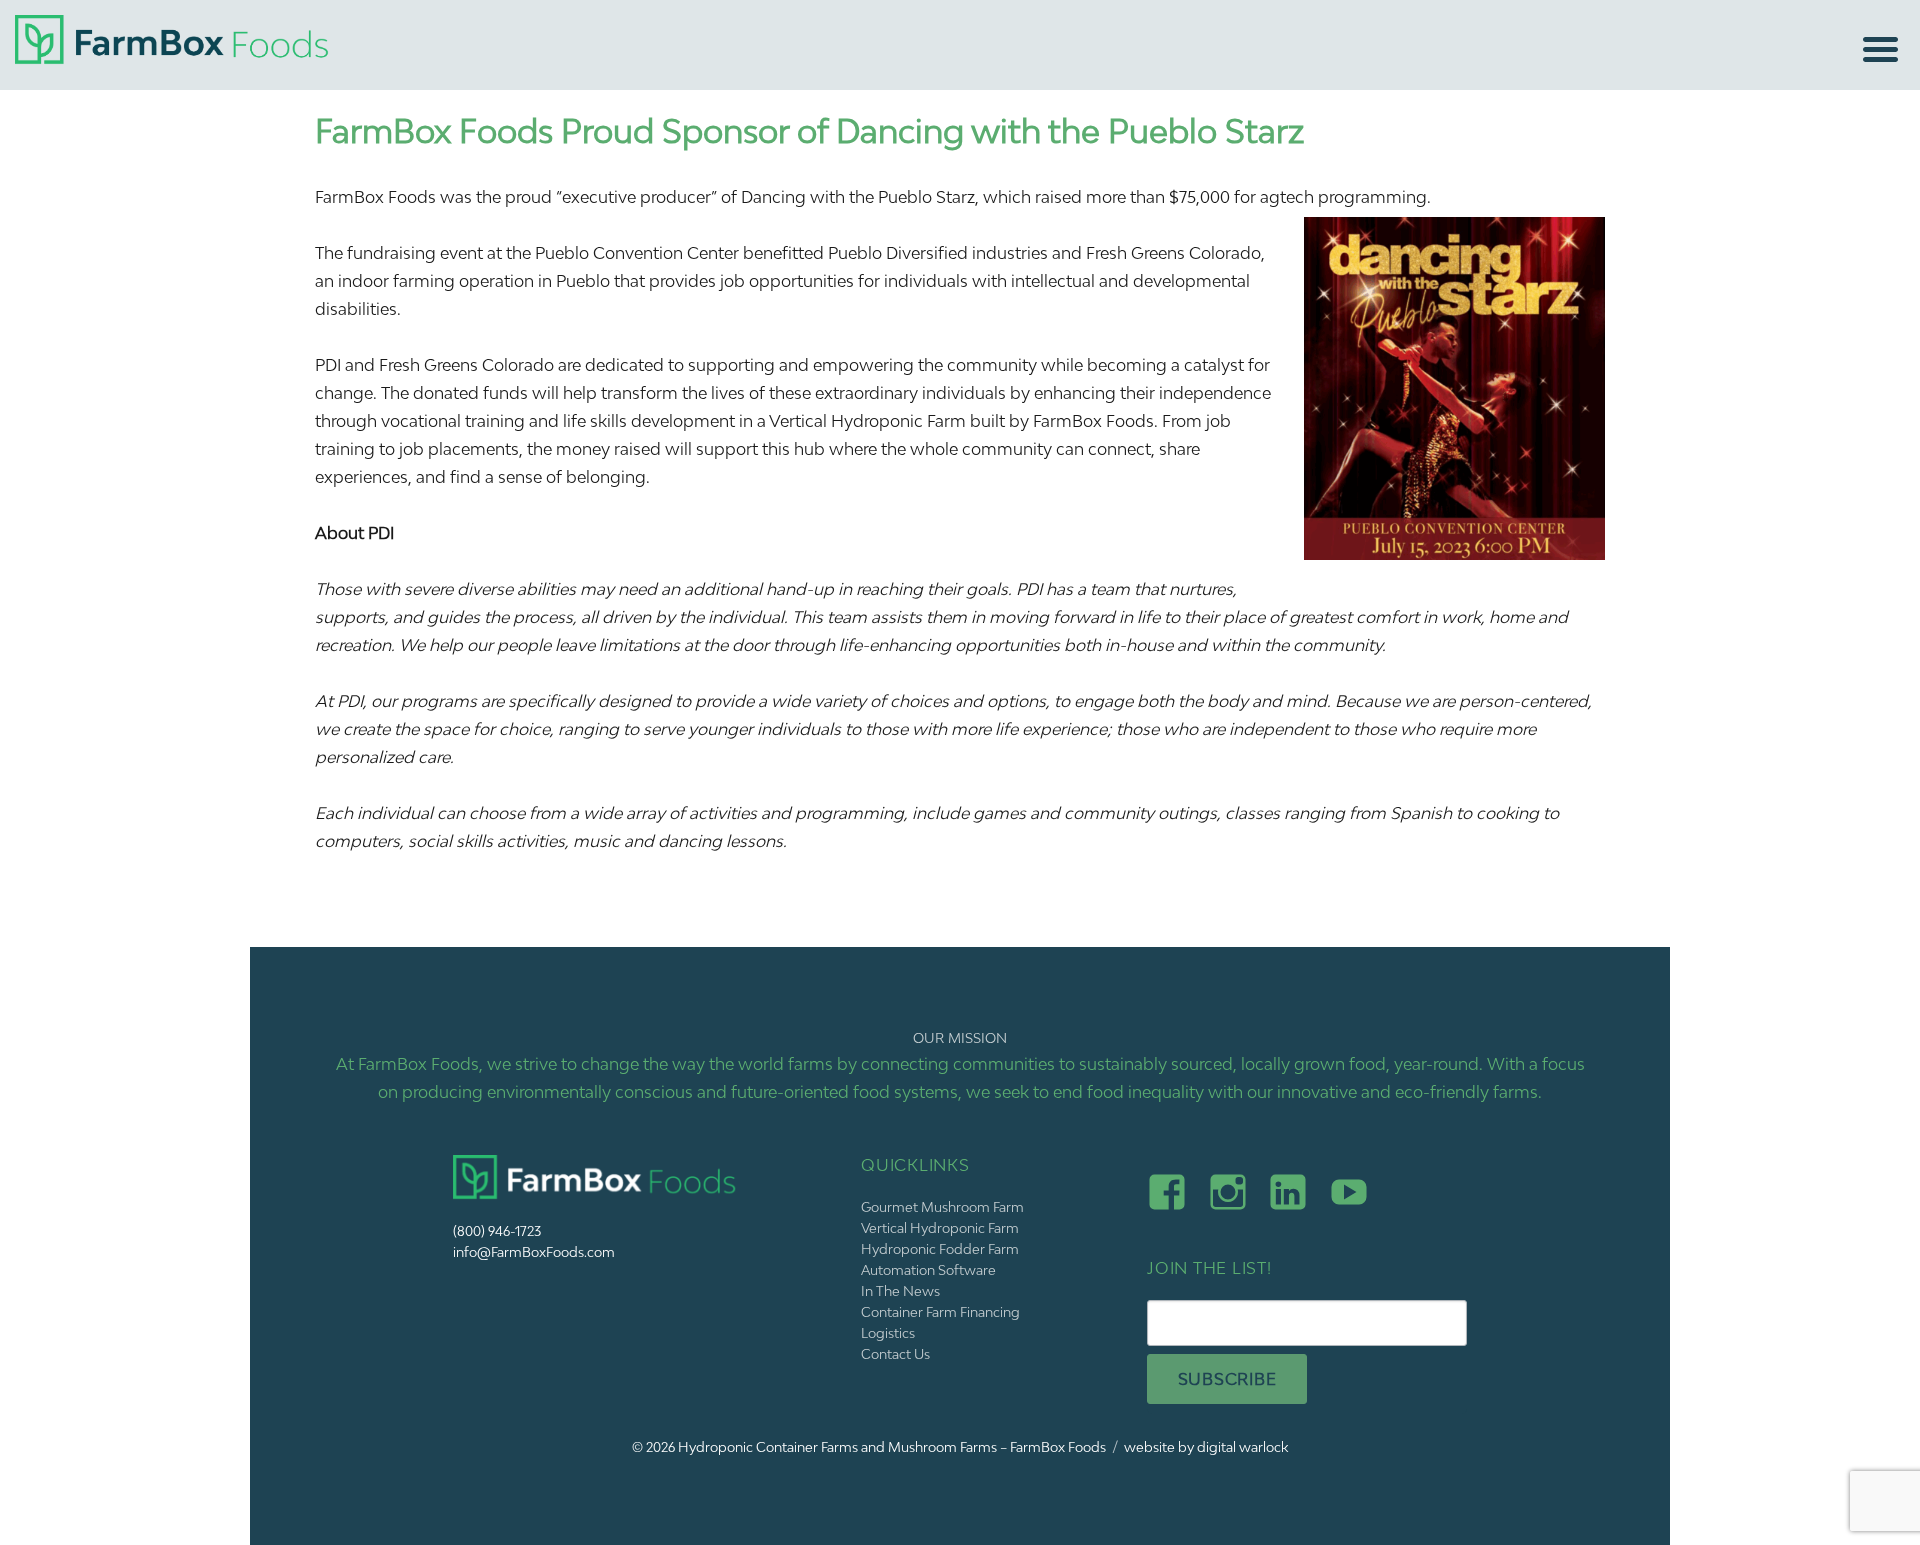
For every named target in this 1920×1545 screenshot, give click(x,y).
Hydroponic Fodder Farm (940, 1249)
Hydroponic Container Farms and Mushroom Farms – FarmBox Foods (892, 1447)
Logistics (888, 1333)
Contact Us (895, 1354)
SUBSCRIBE (1227, 1379)
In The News (900, 1291)
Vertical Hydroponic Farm (940, 1228)
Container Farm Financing (940, 1312)
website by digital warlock (1206, 1447)
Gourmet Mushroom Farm (942, 1207)
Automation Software (928, 1270)
